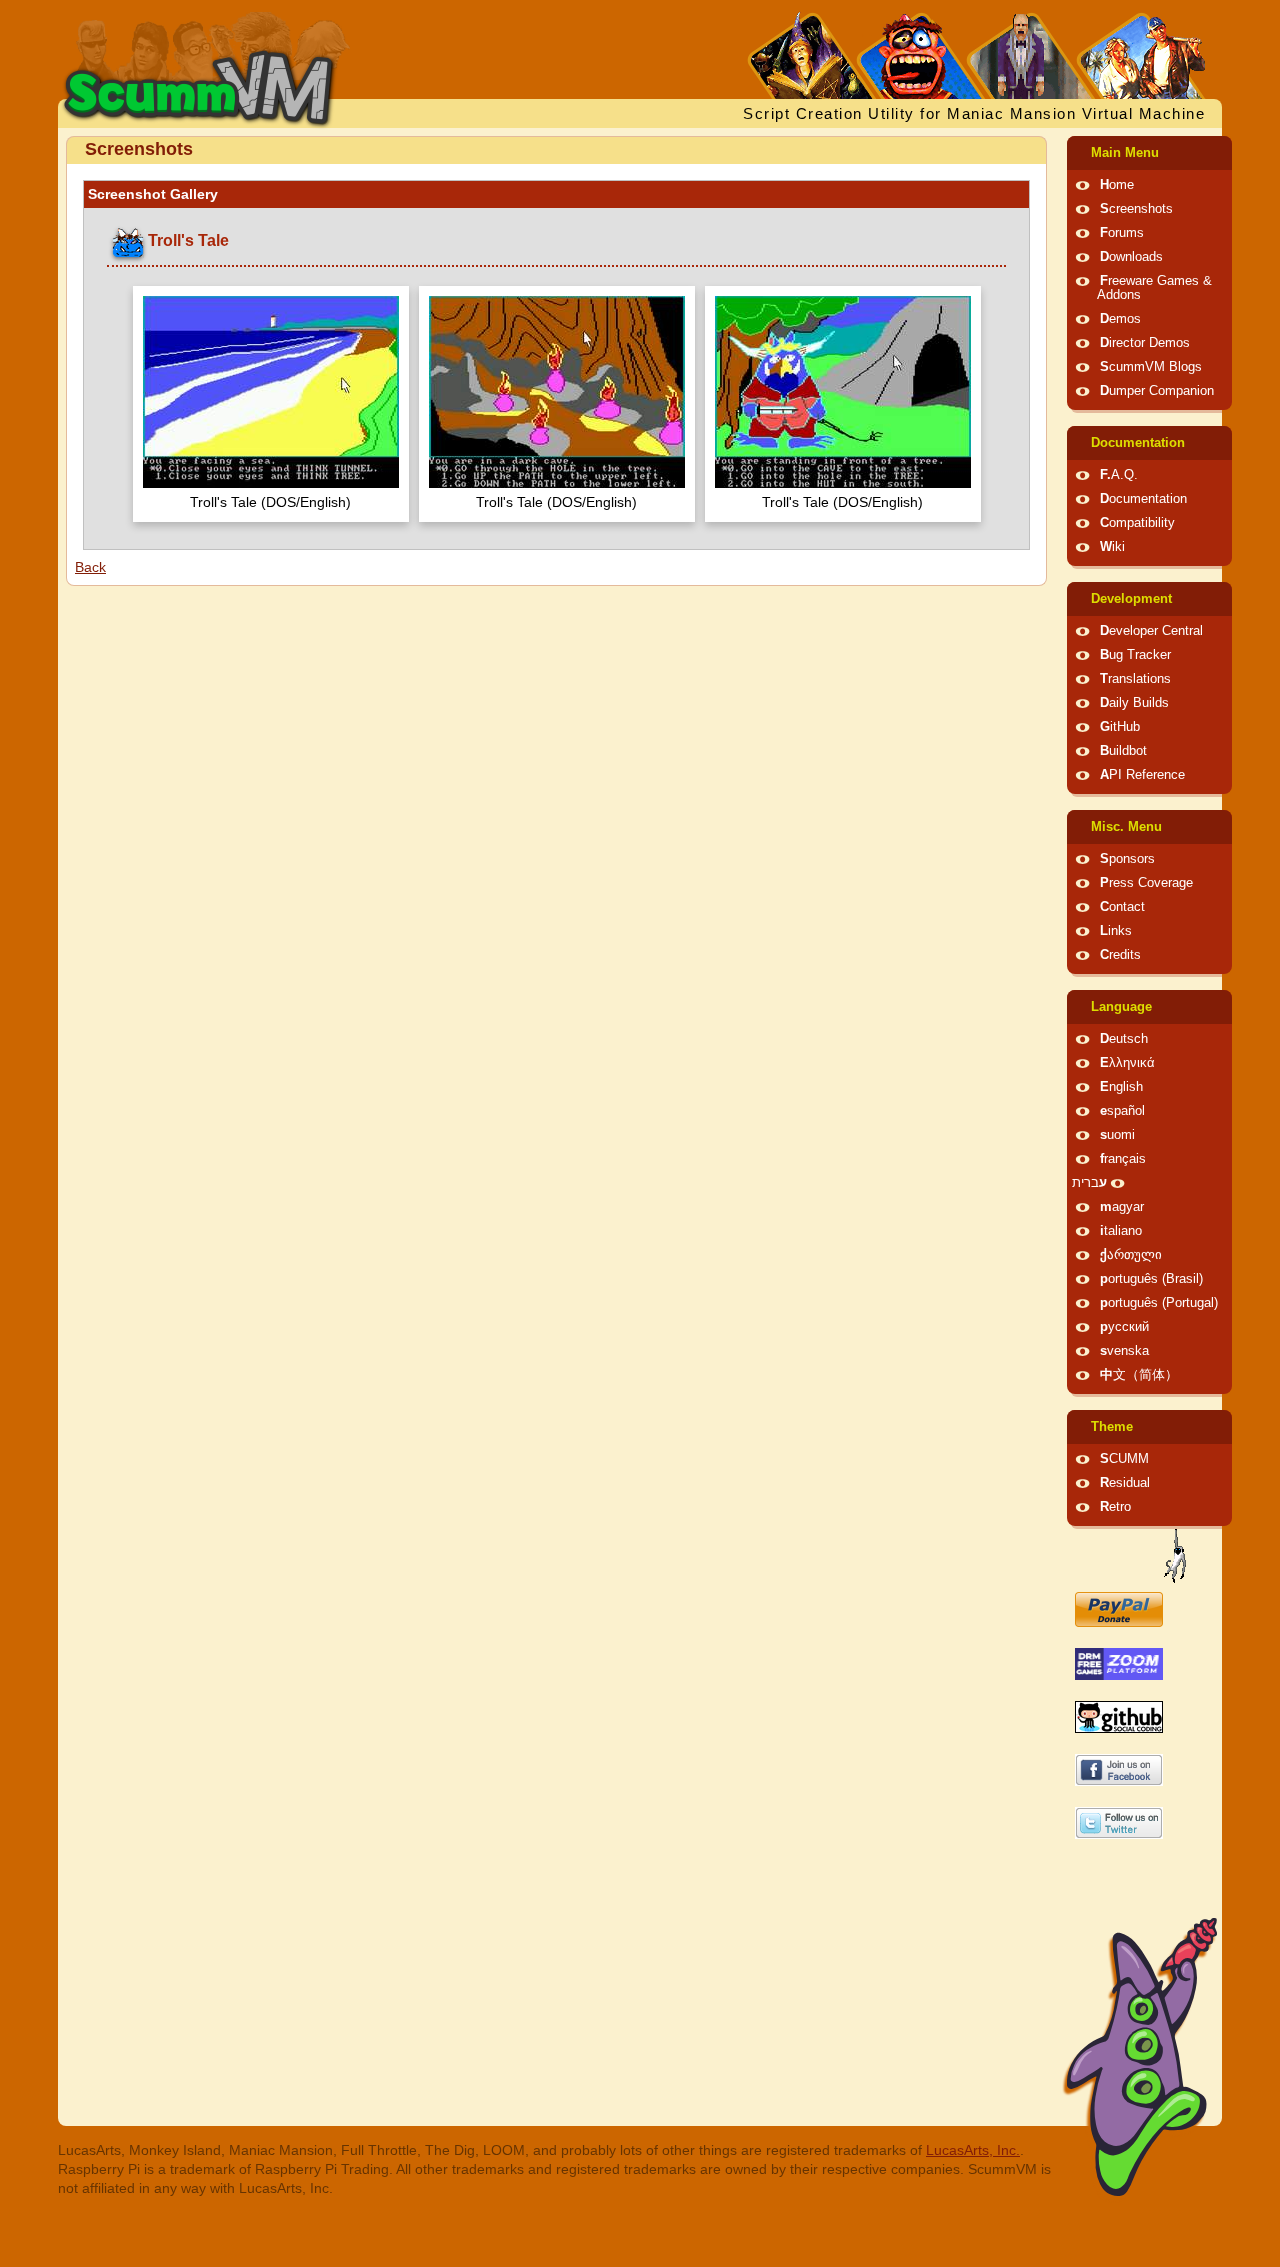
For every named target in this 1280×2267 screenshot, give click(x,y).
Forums (1122, 233)
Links (1116, 931)
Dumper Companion (1157, 391)
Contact (1122, 907)
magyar (1122, 1207)
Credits (1120, 955)
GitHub (1120, 727)
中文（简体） (1139, 1375)
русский (1124, 1327)
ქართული (1131, 1255)
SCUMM (1124, 1459)
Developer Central (1151, 631)
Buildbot (1123, 751)
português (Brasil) (1151, 1279)
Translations (1135, 679)
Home (1117, 185)
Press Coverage (1146, 883)
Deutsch (1124, 1039)
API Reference (1142, 775)
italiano (1121, 1231)
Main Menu (1125, 153)
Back (90, 567)
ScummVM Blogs (1151, 367)
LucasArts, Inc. (973, 2150)
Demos (1120, 319)
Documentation (1138, 443)
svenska (1124, 1351)
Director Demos (1145, 343)
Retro (1115, 1507)
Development (1131, 599)
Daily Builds (1134, 703)
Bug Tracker (1135, 655)
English (1121, 1087)
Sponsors (1127, 859)
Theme (1112, 1427)
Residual (1125, 1483)
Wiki (1112, 547)
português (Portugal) (1159, 1303)
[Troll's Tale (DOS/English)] (271, 394)
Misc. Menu (1126, 827)
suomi (1117, 1135)
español (1122, 1111)
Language (1121, 1007)
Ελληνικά (1127, 1063)
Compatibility (1137, 523)
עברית (1089, 1183)
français (1123, 1159)
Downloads (1131, 257)
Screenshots (1136, 209)
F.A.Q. (1119, 475)
